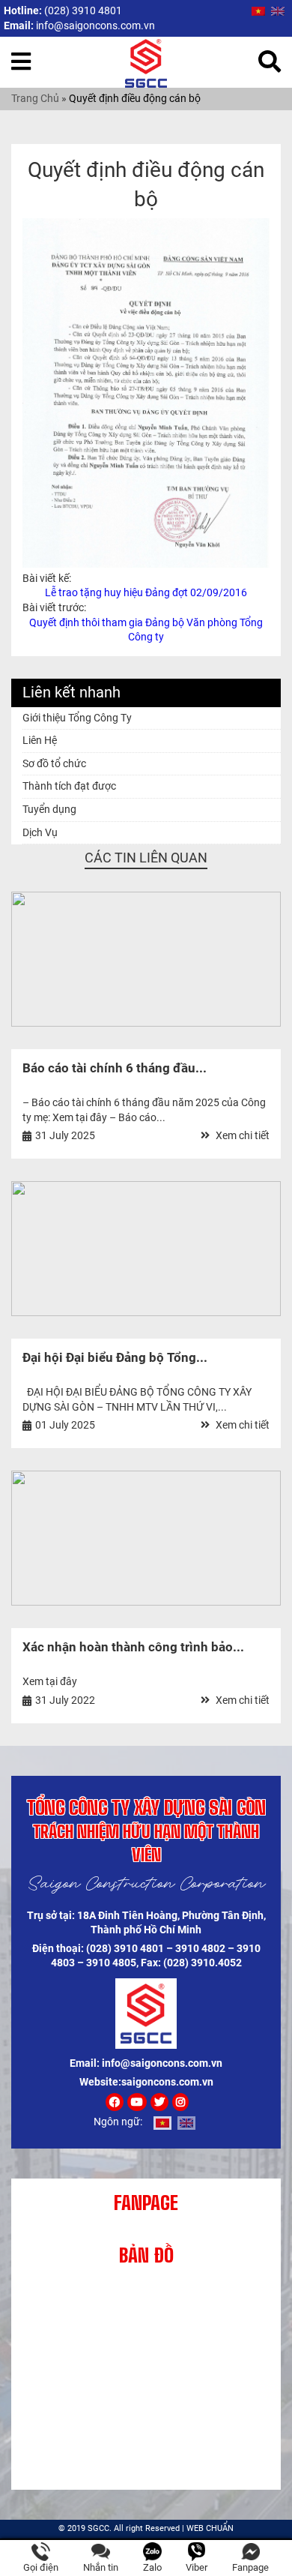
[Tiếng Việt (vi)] (258, 10)
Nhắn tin (101, 2567)
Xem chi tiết (241, 1135)
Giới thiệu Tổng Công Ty (77, 718)
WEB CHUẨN (210, 2528)
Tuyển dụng (49, 809)
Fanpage (250, 2567)
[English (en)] (278, 10)
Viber (197, 2567)
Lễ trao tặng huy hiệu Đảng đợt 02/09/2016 (146, 592)
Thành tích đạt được (69, 786)
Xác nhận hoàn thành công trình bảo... (133, 1647)
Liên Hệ (40, 740)
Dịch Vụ (40, 832)
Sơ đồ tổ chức (54, 763)
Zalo (152, 2567)
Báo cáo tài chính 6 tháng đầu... (115, 1068)
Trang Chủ (35, 98)
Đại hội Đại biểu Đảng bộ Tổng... (115, 1357)
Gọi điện (41, 2567)
